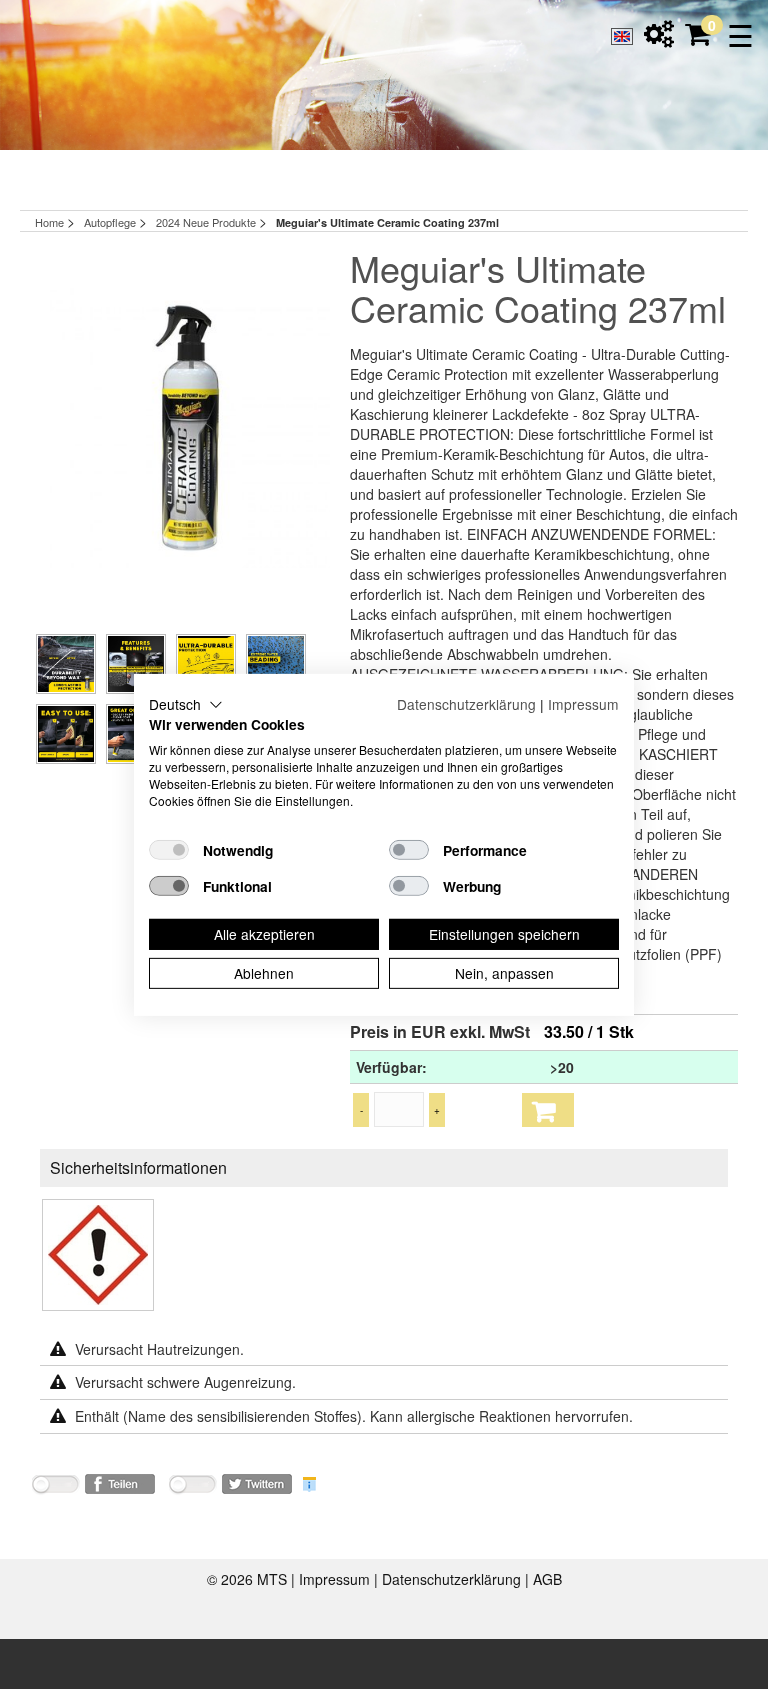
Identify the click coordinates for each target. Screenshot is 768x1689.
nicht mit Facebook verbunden (55, 1487)
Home (49, 222)
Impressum (336, 1579)
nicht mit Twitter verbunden (192, 1487)
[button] (186, 704)
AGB (547, 1579)
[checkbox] (169, 850)
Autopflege (111, 222)
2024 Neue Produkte (207, 222)
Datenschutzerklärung (453, 1579)
